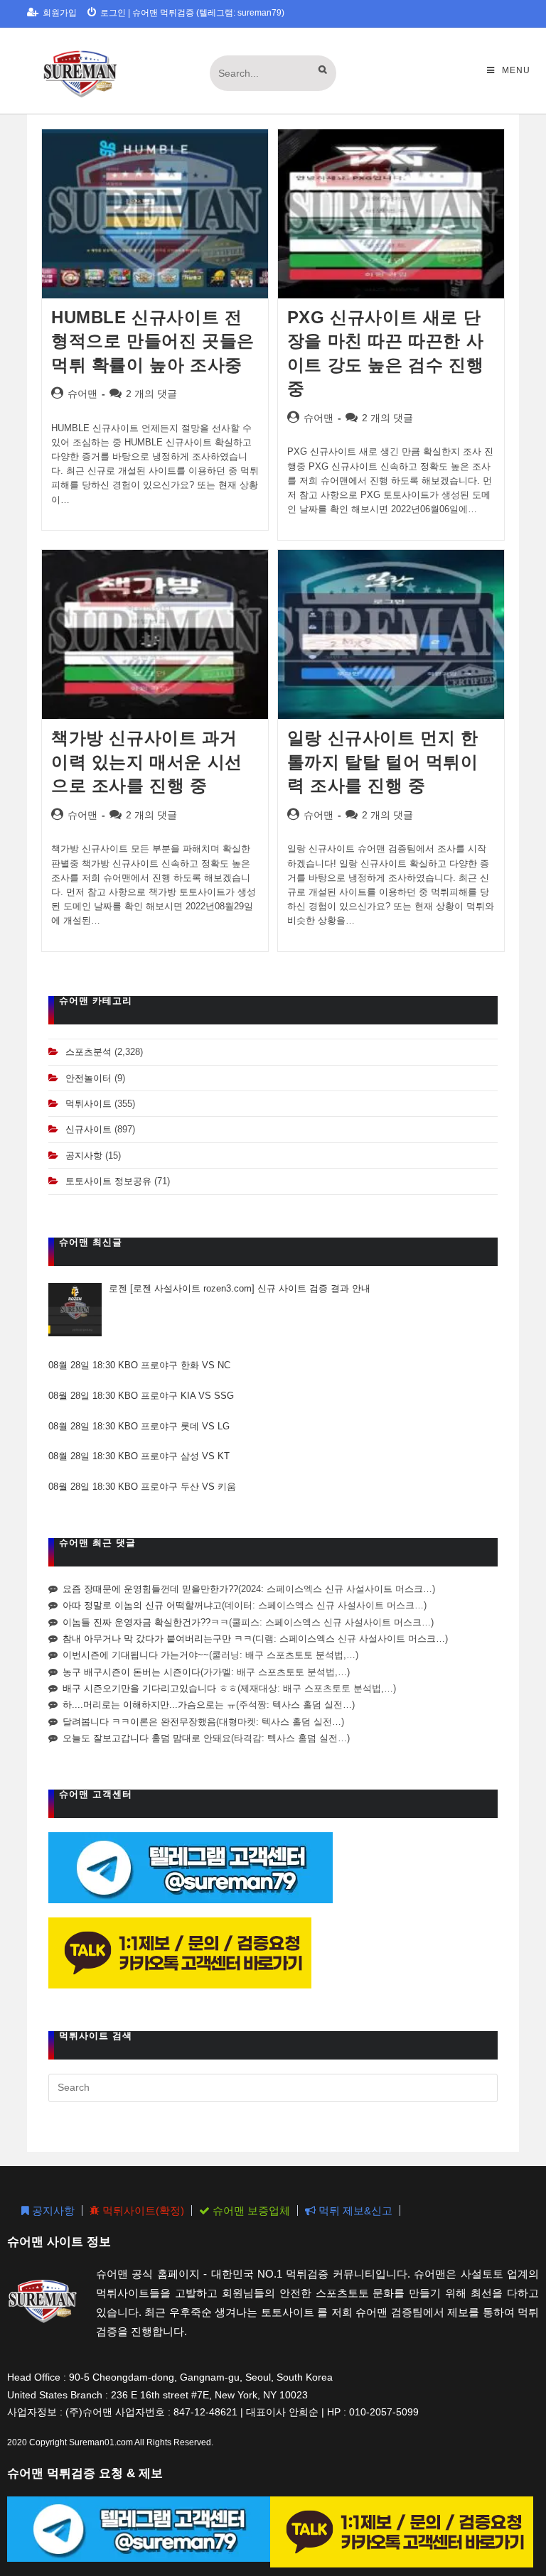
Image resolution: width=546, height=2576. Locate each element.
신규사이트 (89, 1129)
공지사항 (84, 1156)
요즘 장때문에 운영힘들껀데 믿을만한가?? (150, 1589)
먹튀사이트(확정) (142, 2210)
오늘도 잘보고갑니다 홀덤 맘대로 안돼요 (147, 1738)
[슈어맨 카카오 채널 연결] (180, 1953)
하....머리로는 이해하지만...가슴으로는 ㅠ (149, 1705)
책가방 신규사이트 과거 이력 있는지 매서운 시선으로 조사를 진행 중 (147, 762)
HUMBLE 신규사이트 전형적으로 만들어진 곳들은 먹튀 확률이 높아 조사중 (153, 341)
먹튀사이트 (89, 1104)
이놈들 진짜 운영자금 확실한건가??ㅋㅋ (146, 1622)
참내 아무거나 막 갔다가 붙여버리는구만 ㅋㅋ (157, 1639)
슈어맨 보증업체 (250, 2210)
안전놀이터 (89, 1078)
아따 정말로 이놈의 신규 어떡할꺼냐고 (142, 1605)
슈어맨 (82, 394)
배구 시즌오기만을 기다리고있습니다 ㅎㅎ (150, 1688)
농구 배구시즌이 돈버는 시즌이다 (132, 1672)
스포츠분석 (89, 1052)
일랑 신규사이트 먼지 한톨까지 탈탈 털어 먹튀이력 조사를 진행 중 (383, 762)
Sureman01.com (101, 2442)
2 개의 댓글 (151, 394)
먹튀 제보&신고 (354, 2210)
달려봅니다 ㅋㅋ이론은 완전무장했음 (139, 1722)
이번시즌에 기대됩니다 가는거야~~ (136, 1655)
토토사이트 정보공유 (108, 1181)
